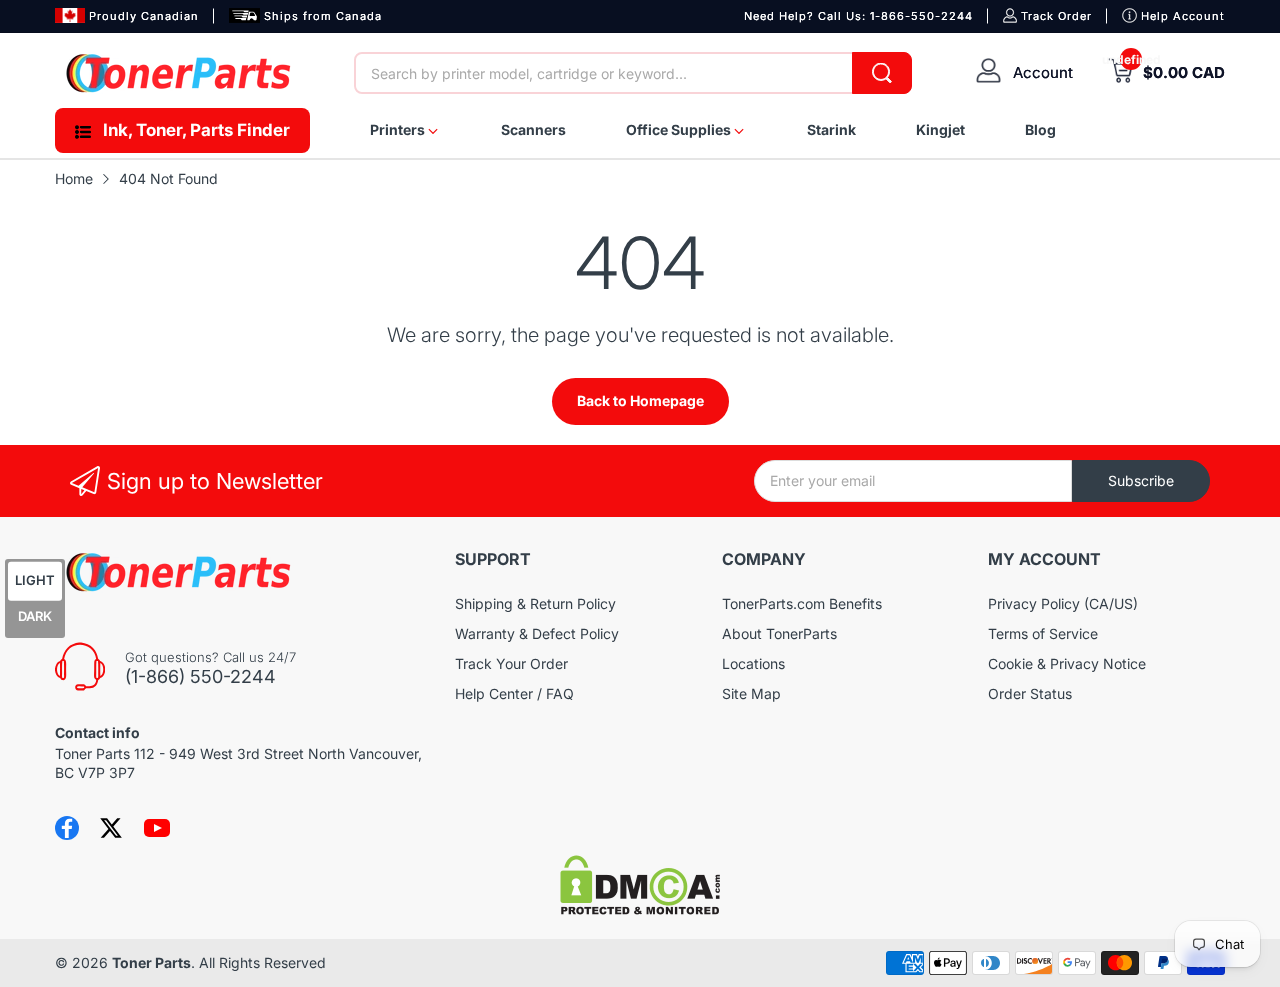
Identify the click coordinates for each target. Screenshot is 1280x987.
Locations (753, 663)
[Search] (882, 73)
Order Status (1030, 693)
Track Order (1056, 16)
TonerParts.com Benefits (802, 603)
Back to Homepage (640, 400)
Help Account (1183, 16)
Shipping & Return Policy (535, 603)
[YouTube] (157, 828)
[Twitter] (111, 828)
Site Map (751, 693)
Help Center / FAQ (514, 693)
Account (1043, 72)
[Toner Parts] (180, 73)
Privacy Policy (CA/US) (1063, 603)
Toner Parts (151, 962)
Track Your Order (511, 663)
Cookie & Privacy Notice (1067, 663)
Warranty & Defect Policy (537, 633)
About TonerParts (779, 633)
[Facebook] (67, 828)
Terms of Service (1043, 633)
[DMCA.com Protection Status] (640, 909)
